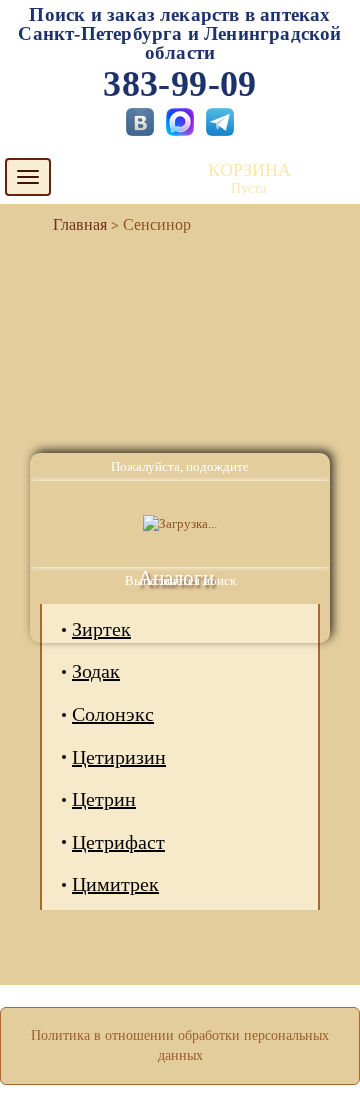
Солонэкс (113, 714)
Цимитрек (115, 884)
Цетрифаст (118, 842)
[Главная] (72, 224)
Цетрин (104, 799)
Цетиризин (119, 757)
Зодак (96, 671)
